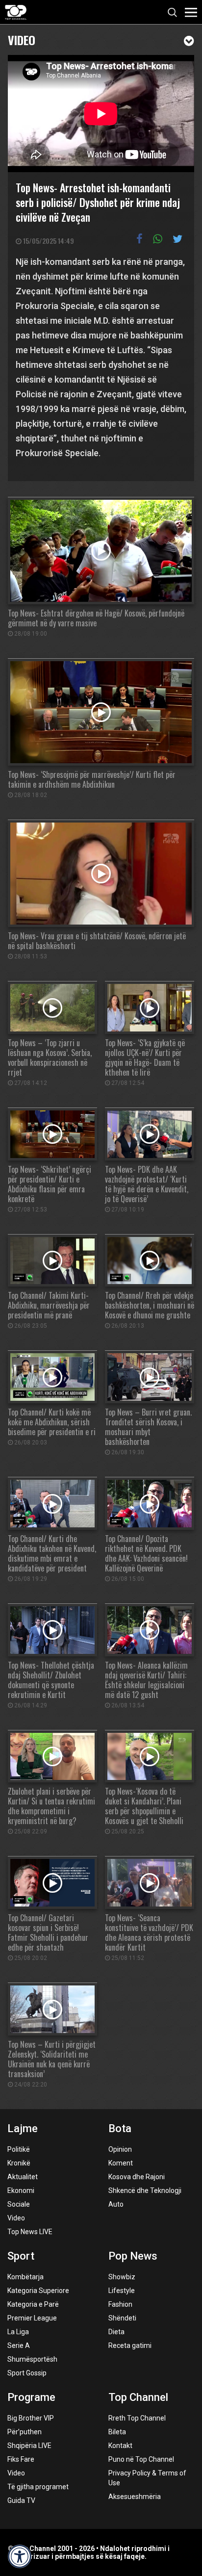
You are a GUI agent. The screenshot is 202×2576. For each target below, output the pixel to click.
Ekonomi (21, 2190)
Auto (116, 2204)
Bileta (117, 2432)
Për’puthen (25, 2432)
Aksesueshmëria (135, 2497)
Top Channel (138, 2397)
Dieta (116, 2332)
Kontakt (120, 2446)
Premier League (32, 2318)
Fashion (120, 2304)
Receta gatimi (130, 2345)
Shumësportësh (32, 2359)
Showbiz (122, 2277)
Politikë (19, 2149)
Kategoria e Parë (33, 2304)
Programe (31, 2397)
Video (22, 39)
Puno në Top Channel (141, 2459)
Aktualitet (23, 2177)
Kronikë (19, 2163)
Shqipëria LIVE (29, 2446)
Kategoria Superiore (38, 2291)
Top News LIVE (30, 2232)
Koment (121, 2163)
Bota (120, 2128)
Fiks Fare (21, 2459)
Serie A (19, 2345)
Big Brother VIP (31, 2418)
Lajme (23, 2128)
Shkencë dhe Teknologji (145, 2190)
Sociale (19, 2204)
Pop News (133, 2256)
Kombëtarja (25, 2277)
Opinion (120, 2149)
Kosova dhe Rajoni (137, 2177)
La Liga (18, 2332)
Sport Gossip (27, 2373)
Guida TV (21, 2500)
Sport (21, 2256)
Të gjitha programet (38, 2487)
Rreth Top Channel (137, 2418)
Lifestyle (122, 2291)
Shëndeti (122, 2318)
